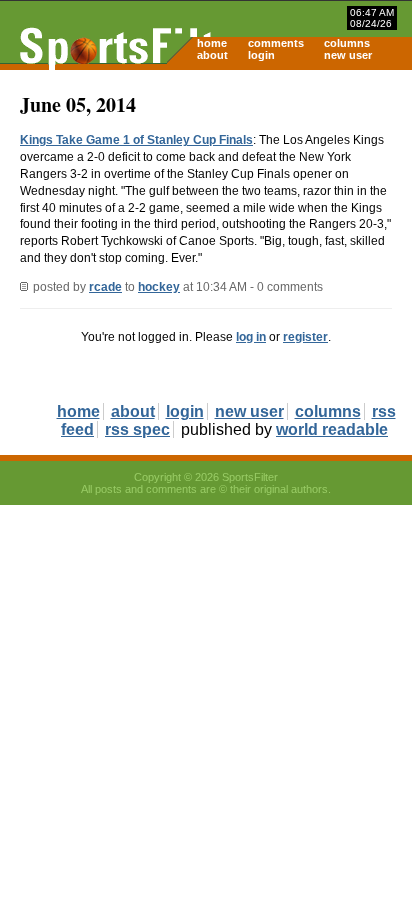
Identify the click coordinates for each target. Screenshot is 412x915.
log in (251, 337)
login (261, 55)
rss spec (137, 429)
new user (348, 55)
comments (276, 43)
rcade (105, 287)
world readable (332, 429)
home (212, 43)
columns (347, 43)
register (305, 337)
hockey (159, 287)
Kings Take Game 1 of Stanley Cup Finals (136, 140)
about (212, 55)
